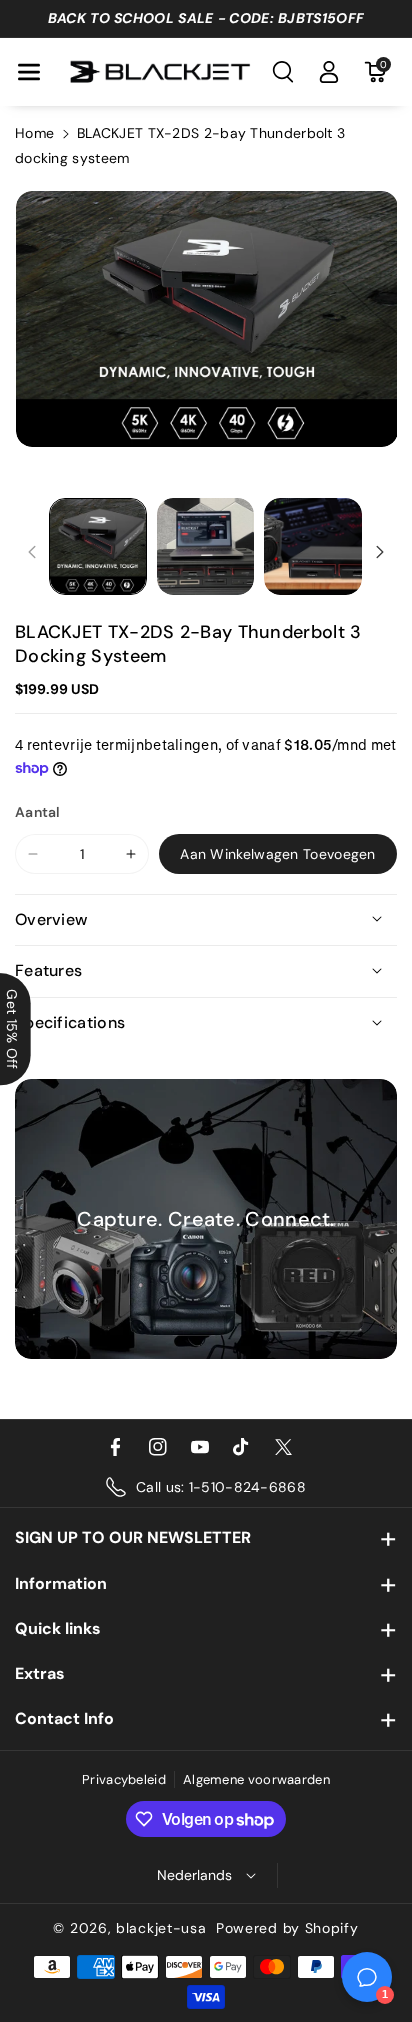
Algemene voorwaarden (256, 1779)
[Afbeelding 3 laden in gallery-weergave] (313, 547)
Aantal (38, 812)
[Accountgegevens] (329, 72)
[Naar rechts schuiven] (380, 552)
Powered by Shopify (287, 1928)
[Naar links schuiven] (32, 552)
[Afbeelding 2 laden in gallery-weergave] (206, 547)
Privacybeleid (124, 1779)
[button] (29, 72)
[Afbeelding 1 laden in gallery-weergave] (98, 547)
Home (34, 133)
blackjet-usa (161, 1928)
